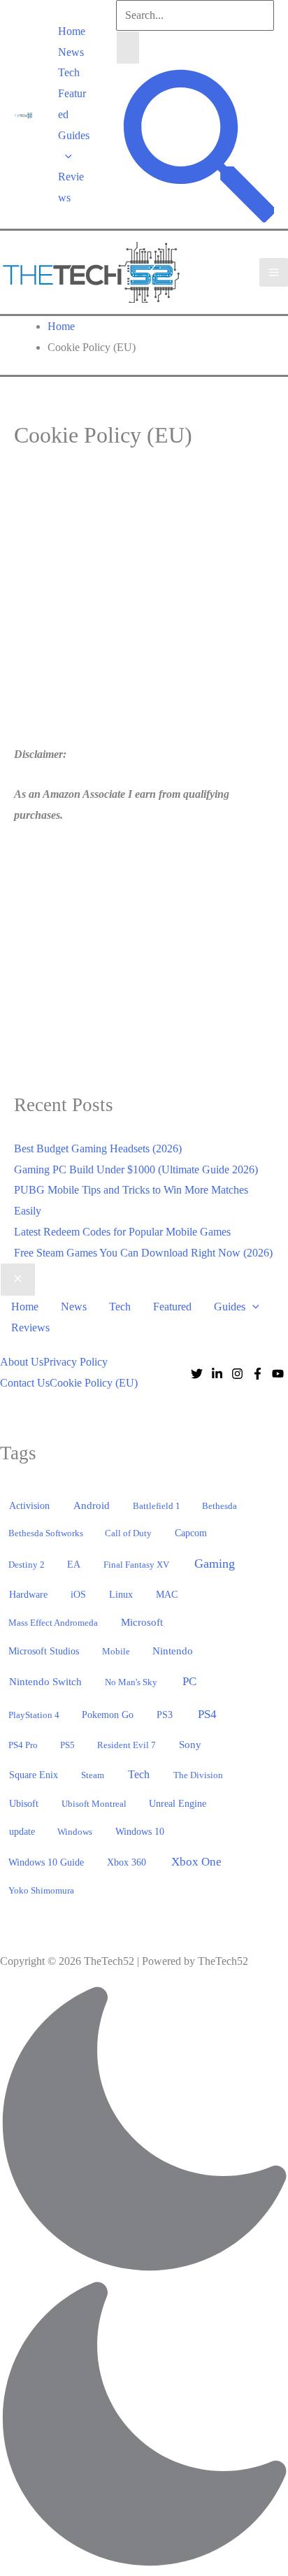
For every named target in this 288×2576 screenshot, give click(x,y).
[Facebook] (258, 1374)
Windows (75, 1832)
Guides (74, 135)
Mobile (116, 1651)
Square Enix (34, 1775)
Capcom (191, 1533)
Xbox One (196, 1862)
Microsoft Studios (44, 1651)
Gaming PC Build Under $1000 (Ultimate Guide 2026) (136, 1169)
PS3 (165, 1715)
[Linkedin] (217, 1374)
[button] (65, 156)
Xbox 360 (127, 1862)
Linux (121, 1595)
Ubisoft (24, 1803)
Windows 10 (140, 1831)
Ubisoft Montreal (94, 1804)
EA (74, 1564)
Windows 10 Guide (46, 1862)
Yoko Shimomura (41, 1890)
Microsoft (142, 1622)
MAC (167, 1595)
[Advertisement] (131, 608)
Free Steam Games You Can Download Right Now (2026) (143, 1253)
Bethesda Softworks (46, 1533)
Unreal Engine (178, 1804)
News (71, 52)
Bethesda (219, 1506)
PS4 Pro (23, 1745)
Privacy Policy (75, 1362)
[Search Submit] (128, 48)
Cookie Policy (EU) (94, 1383)
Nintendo (173, 1651)
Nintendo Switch (45, 1682)
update (22, 1831)
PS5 (67, 1745)
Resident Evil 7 (127, 1745)
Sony (190, 1745)
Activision (29, 1505)
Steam (93, 1775)
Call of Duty (128, 1533)
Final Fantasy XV (136, 1565)
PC (189, 1681)
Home (72, 31)
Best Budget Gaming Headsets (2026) (98, 1149)
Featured (72, 104)
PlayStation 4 (34, 1715)
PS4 (207, 1714)
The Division (198, 1775)
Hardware (28, 1594)
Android (92, 1505)
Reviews (71, 187)
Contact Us (25, 1383)
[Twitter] (197, 1374)
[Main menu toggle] (274, 272)
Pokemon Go (108, 1715)
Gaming (215, 1564)
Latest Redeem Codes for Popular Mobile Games (122, 1232)
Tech (69, 72)
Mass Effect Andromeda (53, 1623)
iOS (78, 1594)
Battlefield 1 (157, 1506)
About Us (22, 1362)
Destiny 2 (27, 1565)
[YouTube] (278, 1374)
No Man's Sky (131, 1682)
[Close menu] (18, 1280)
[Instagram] (237, 1374)
